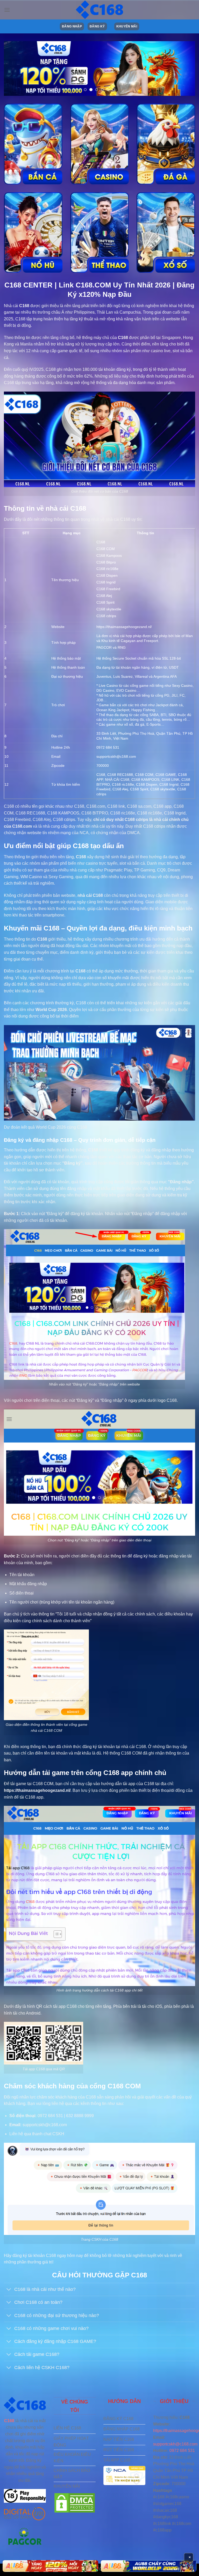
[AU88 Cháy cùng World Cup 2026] (149, 2566)
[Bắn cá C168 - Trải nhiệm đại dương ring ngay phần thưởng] (33, 144)
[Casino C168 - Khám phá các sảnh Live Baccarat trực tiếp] (99, 144)
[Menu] (7, 10)
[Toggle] (9, 2290)
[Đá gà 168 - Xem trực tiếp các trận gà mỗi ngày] (166, 144)
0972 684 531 (182, 2451)
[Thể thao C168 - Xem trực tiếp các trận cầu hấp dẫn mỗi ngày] (99, 232)
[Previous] (14, 69)
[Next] (185, 69)
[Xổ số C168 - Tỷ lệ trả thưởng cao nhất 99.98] (166, 232)
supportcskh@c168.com (175, 2444)
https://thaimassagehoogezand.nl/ (124, 627)
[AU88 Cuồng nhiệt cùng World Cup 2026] (50, 2566)
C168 (24, 306)
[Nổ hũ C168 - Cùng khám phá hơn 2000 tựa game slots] (33, 232)
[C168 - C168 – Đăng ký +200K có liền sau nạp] (99, 10)
